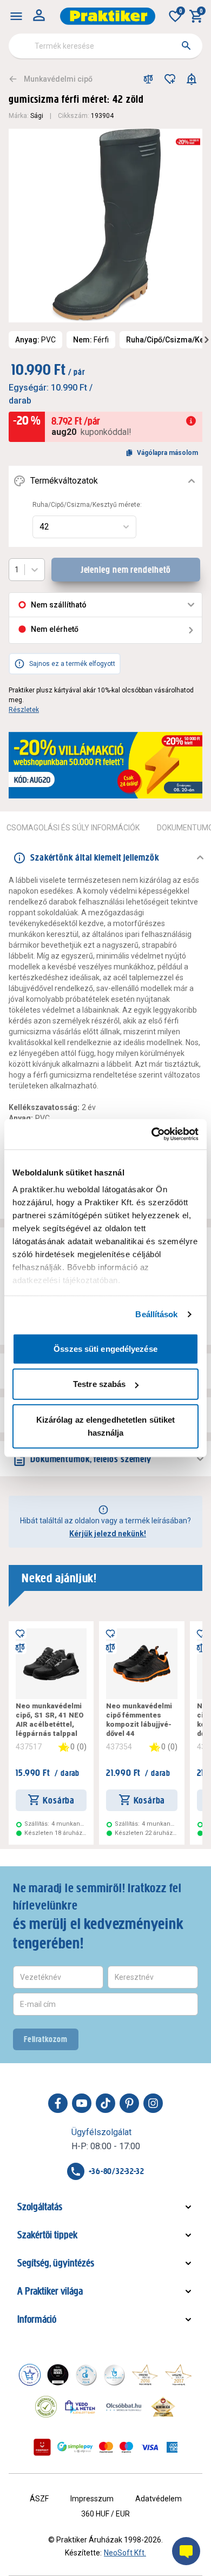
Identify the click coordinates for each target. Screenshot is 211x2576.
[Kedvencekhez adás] (170, 79)
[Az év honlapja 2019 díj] (114, 2375)
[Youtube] (82, 2103)
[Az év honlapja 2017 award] (179, 2375)
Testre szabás (99, 1384)
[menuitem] (16, 16)
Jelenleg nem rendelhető (126, 570)
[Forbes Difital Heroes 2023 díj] (58, 2375)
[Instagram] (153, 2103)
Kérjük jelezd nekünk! (108, 1534)
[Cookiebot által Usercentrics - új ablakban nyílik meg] (152, 1134)
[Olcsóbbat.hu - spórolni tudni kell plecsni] (124, 2407)
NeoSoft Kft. (125, 2553)
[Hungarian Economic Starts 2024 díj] (30, 2375)
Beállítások (156, 1314)
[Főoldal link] (108, 16)
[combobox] (105, 46)
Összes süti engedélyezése (105, 1348)
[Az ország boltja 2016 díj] (145, 2375)
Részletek (24, 710)
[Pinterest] (129, 2103)
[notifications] (192, 79)
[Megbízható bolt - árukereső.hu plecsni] (46, 2407)
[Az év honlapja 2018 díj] (86, 2375)
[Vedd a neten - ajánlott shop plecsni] (80, 2407)
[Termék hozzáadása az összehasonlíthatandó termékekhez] (148, 79)
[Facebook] (58, 2103)
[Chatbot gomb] (186, 2551)
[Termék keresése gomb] (186, 45)
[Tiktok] (105, 2103)
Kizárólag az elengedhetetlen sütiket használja (106, 1426)
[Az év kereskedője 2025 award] (163, 2407)
